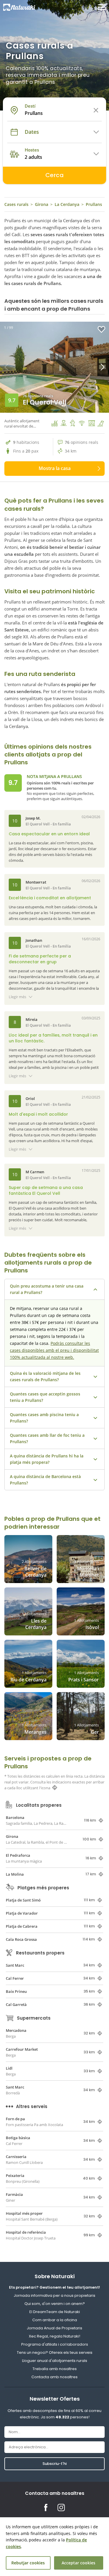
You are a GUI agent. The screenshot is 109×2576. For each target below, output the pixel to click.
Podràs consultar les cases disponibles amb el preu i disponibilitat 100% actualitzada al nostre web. (54, 1350)
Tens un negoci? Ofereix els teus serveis (55, 2352)
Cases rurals (16, 204)
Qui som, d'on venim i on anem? (55, 2304)
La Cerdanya (67, 204)
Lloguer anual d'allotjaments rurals (55, 2361)
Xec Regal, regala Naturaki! (54, 2336)
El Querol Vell (45, 402)
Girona (42, 204)
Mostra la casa (55, 468)
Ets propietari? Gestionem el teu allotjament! (54, 2287)
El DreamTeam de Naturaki (55, 2312)
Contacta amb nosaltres (54, 2377)
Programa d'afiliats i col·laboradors (55, 2344)
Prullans (94, 204)
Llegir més (17, 997)
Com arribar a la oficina (55, 2320)
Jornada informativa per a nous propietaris (54, 2295)
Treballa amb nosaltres (55, 2369)
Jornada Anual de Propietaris (54, 2328)
